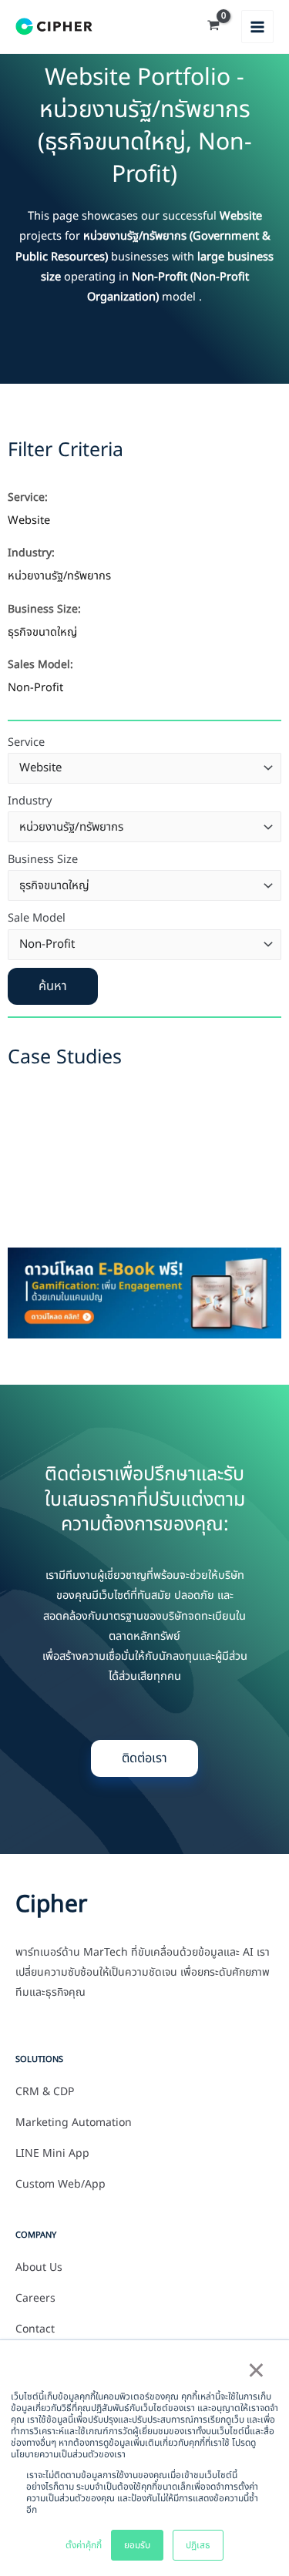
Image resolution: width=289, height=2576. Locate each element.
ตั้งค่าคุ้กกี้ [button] (84, 2545)
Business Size (43, 860)
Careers (35, 2299)
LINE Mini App (52, 2154)
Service (26, 743)
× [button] (256, 2372)
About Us (39, 2268)
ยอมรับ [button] (137, 2545)
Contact (35, 2329)
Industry (30, 801)
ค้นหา (53, 986)
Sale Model (37, 919)
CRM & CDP (45, 2092)
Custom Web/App (60, 2185)
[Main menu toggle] (257, 26)
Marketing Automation (74, 2123)
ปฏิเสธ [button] (198, 2545)
